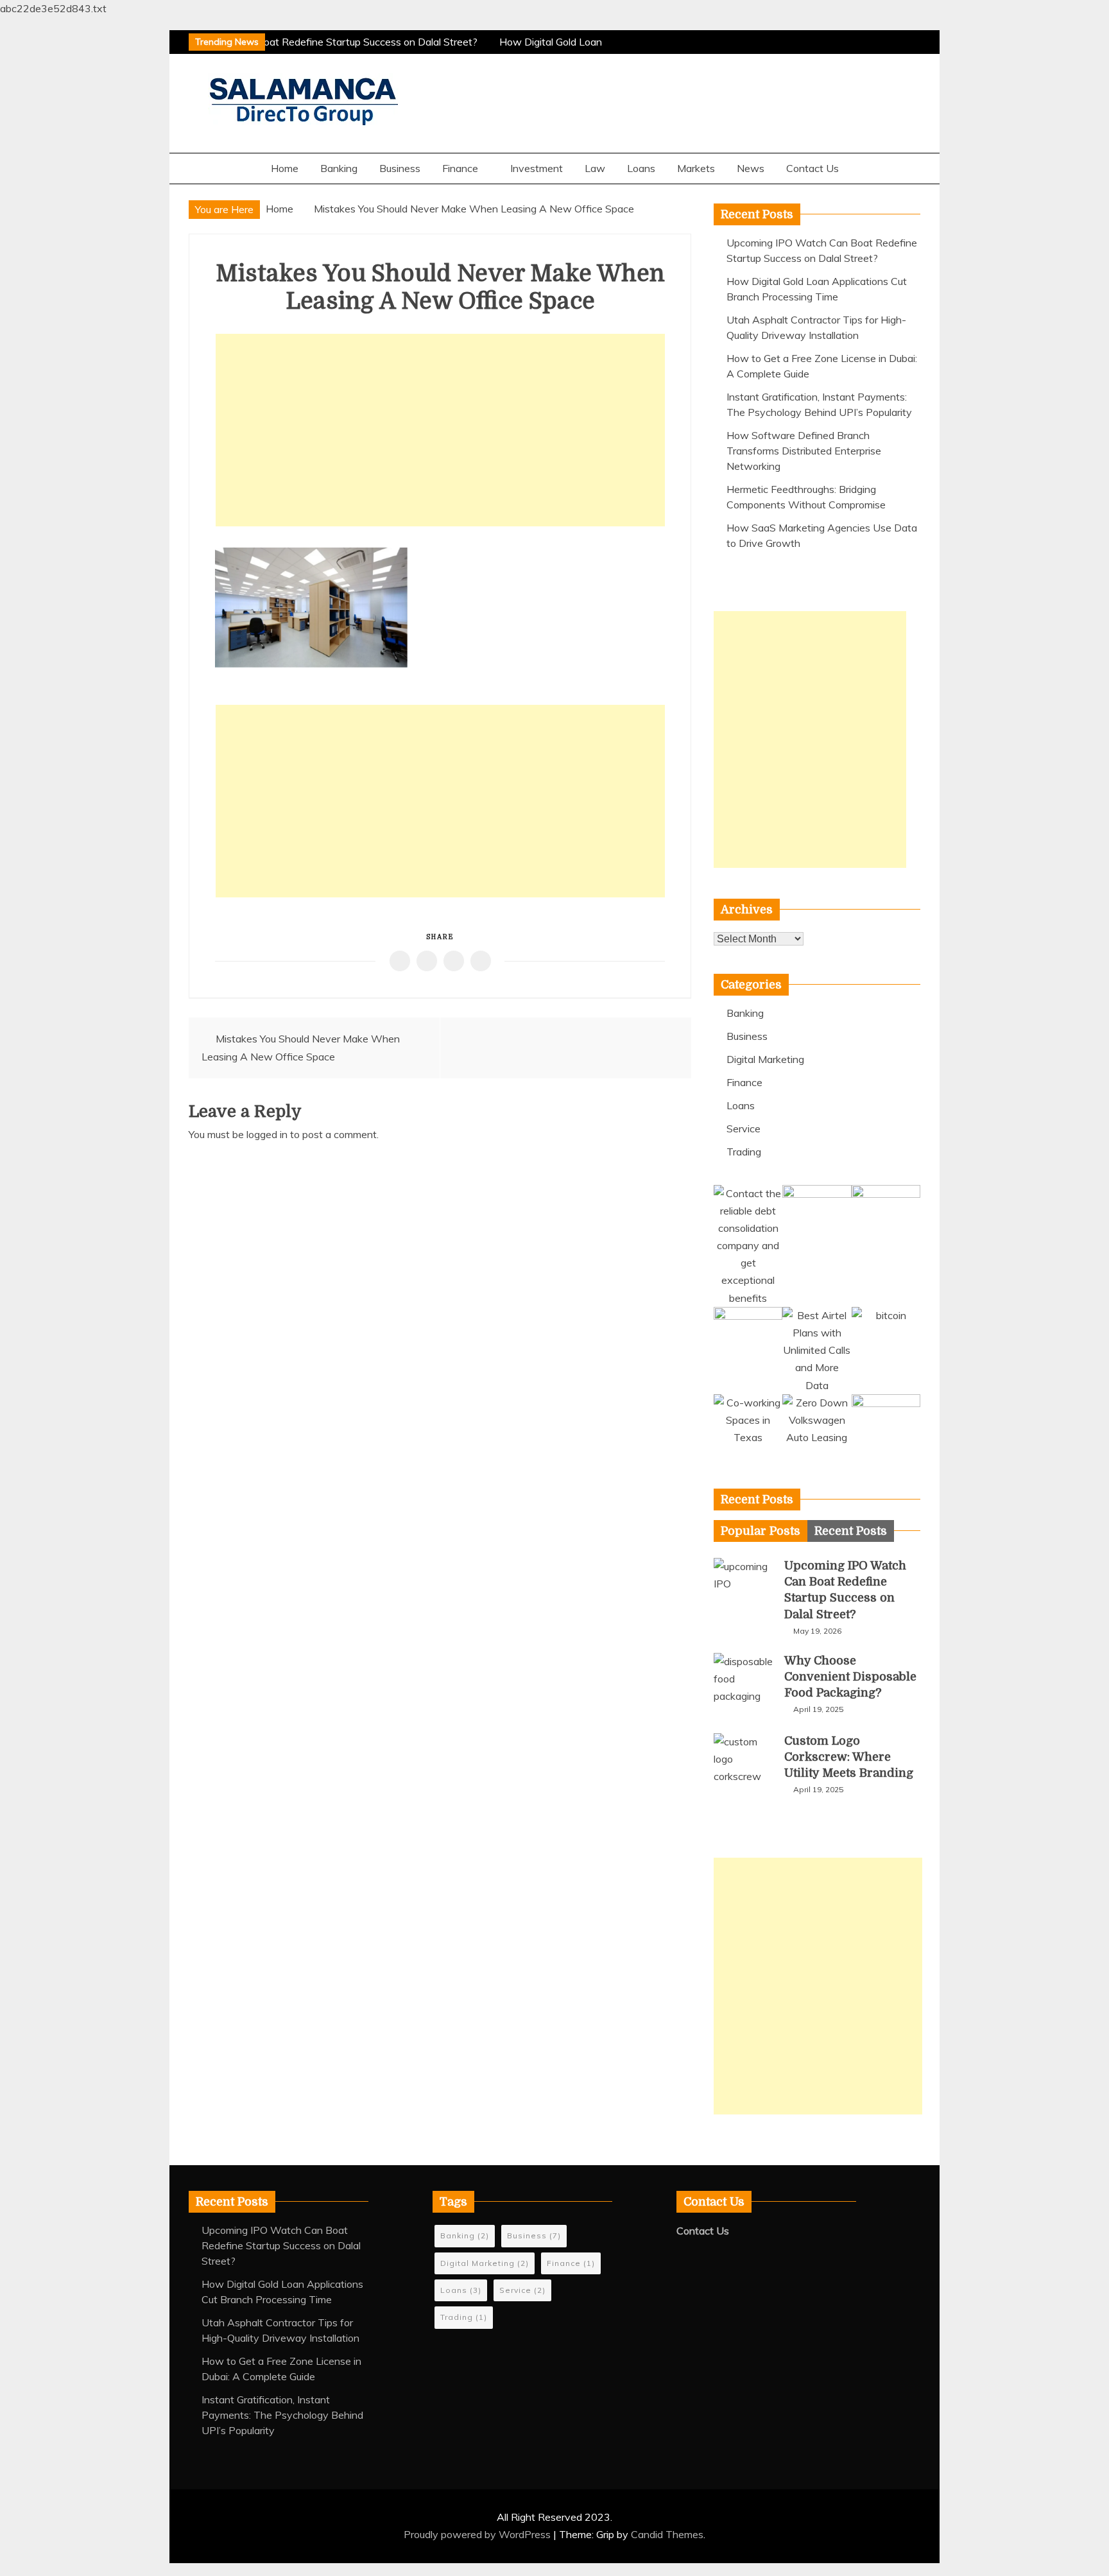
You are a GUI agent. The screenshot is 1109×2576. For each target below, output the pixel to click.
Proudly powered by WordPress (478, 2534)
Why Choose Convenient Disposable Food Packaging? (850, 1677)
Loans (641, 168)
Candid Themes (667, 2534)
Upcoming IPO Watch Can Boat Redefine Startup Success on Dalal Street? (299, 42)
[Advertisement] (440, 430)
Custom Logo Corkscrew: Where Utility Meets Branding (849, 1757)
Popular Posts (761, 1531)
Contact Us (812, 168)
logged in (267, 1134)
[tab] (761, 1531)
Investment (537, 168)
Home (285, 168)
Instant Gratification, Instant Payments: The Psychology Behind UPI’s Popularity (282, 2415)
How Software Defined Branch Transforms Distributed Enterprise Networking (804, 451)
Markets (696, 168)
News (751, 168)
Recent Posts (851, 1531)
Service (744, 1128)
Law (595, 168)
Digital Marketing (765, 1059)
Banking (339, 168)
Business (400, 168)
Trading (744, 1152)
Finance (460, 168)
